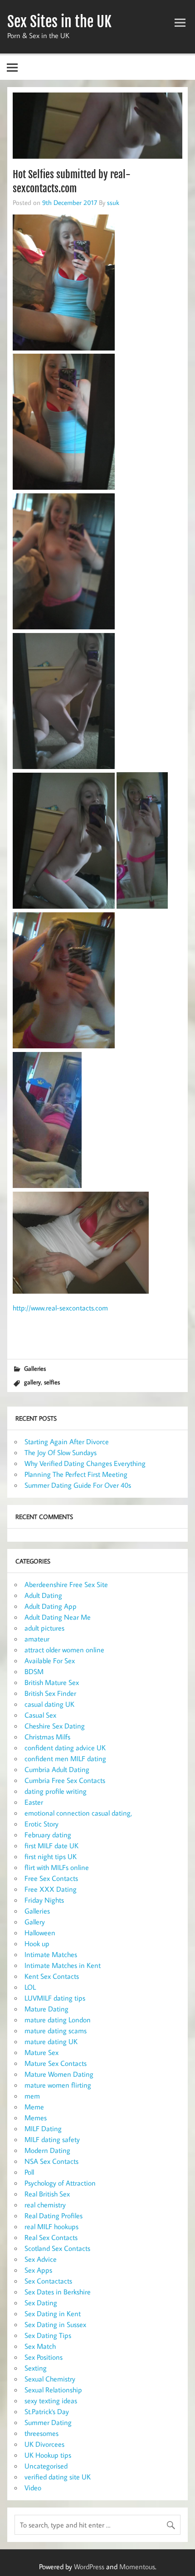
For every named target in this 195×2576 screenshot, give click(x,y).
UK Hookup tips (48, 2455)
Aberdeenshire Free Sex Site (66, 1584)
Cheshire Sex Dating (55, 1726)
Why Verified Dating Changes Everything (85, 1463)
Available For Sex (50, 1661)
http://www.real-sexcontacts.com (60, 1308)
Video (33, 2488)
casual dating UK (49, 1704)
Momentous (137, 2566)
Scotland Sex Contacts (57, 2248)
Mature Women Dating (59, 2074)
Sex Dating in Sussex (55, 2324)
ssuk (113, 202)
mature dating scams (56, 2031)
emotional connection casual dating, (78, 1813)
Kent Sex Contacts (52, 1976)
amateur (37, 1639)
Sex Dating (41, 2303)
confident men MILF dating (65, 1758)
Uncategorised (46, 2466)
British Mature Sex (52, 1682)
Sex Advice (41, 2259)
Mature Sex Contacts (56, 2063)
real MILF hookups (51, 2226)
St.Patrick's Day (47, 2411)
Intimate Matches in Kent (63, 1965)
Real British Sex (47, 2194)
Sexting (36, 2368)
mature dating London (58, 2020)
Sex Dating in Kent (53, 2313)
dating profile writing (56, 1791)
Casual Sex (40, 1715)
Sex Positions (44, 2357)
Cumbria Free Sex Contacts (65, 1780)
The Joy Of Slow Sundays (61, 1452)
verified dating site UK (58, 2477)
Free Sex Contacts (51, 1878)
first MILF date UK (51, 1846)
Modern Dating (47, 2150)
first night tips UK (51, 1856)
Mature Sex (41, 2052)
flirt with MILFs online (57, 1867)
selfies (52, 1382)
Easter (34, 1802)
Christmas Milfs (47, 1737)
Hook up (37, 1943)
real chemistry (45, 2205)
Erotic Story (41, 1824)
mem (32, 2096)
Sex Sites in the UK (59, 22)
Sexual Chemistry (50, 2379)
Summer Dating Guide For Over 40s (78, 1485)
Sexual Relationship (53, 2390)
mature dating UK (51, 2041)
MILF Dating (43, 2128)
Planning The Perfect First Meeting (76, 1474)
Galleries (35, 1368)
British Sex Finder (50, 1693)
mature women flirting (58, 2085)
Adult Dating (43, 1595)
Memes (36, 2118)
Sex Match (40, 2346)
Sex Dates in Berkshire (58, 2292)
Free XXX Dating (51, 1889)
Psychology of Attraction (60, 2183)
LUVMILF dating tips (55, 1998)
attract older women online (64, 1650)
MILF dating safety (52, 2139)
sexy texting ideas (51, 2401)
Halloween (40, 1933)
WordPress (89, 2566)
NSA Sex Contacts (51, 2161)
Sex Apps (38, 2270)
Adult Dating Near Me (58, 1617)
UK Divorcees (44, 2444)
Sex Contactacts (48, 2281)
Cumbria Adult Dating (57, 1769)
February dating (48, 1835)
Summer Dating (48, 2422)
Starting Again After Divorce (67, 1441)
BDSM (34, 1671)
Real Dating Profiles (54, 2216)
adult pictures (44, 1628)
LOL (30, 1987)
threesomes (41, 2433)
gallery (32, 1382)
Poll (29, 2172)
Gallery (35, 1922)
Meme (34, 2107)
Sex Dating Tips (48, 2335)
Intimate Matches (51, 1954)
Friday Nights (44, 1900)
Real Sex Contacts (51, 2237)
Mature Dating (46, 2009)
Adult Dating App (51, 1606)
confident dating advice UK (65, 1748)
